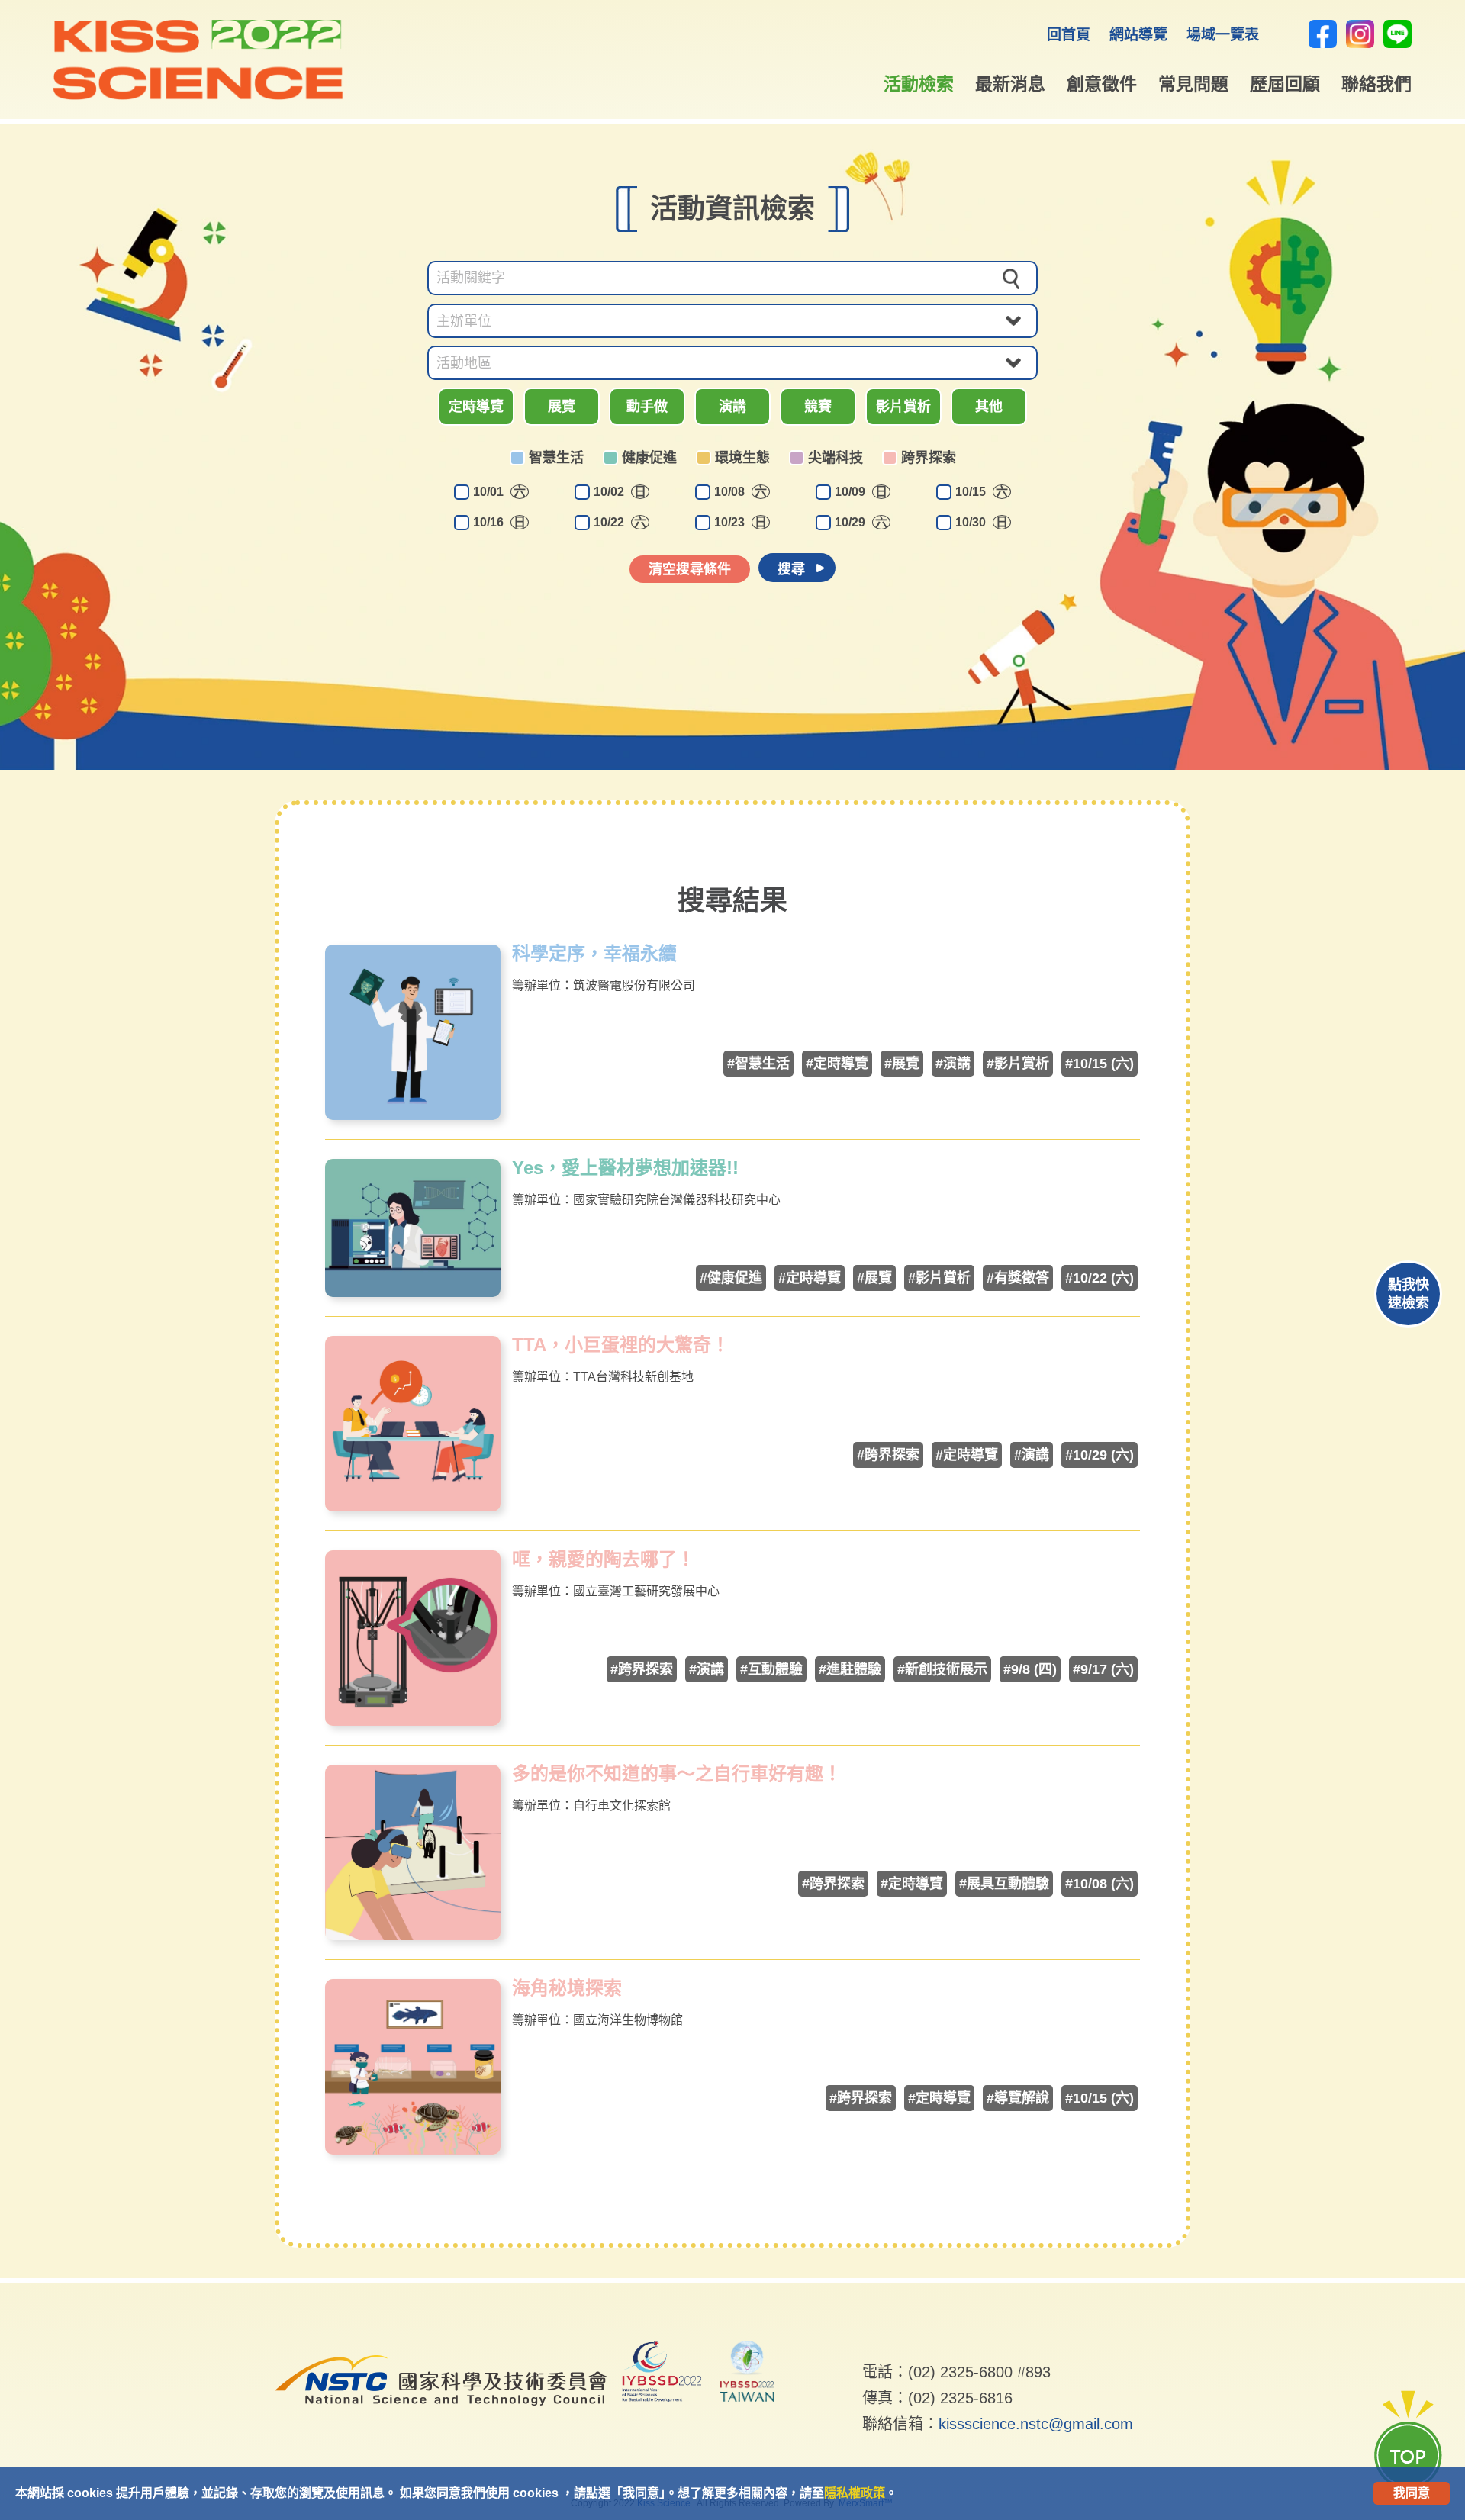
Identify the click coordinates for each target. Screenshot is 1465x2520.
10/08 (741, 492)
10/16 (499, 522)
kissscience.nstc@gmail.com (1036, 2424)
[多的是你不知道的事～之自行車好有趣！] (413, 1936)
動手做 (647, 407)
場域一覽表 (1223, 35)
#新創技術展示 (942, 1669)
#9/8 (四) (1030, 1669)
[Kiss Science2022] (198, 96)
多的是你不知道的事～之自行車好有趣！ (677, 1774)
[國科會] (441, 2417)
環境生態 (742, 458)
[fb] (1323, 34)
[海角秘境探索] (413, 2150)
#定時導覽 (837, 1064)
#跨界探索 (888, 1455)
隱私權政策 (855, 2493)
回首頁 (1069, 35)
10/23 (741, 522)
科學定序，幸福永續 (594, 954)
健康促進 (649, 458)
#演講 (953, 1064)
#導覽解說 (1018, 2098)
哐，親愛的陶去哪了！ (604, 1559)
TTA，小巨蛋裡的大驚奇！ (621, 1345)
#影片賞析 (1018, 1064)
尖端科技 (836, 458)
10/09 (861, 492)
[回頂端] (1408, 2440)
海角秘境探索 (567, 1988)
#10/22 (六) (1100, 1278)
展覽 (562, 407)
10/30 (982, 522)
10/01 (499, 492)
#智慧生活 (758, 1064)
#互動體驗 (771, 1669)
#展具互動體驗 (1004, 1884)
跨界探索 (929, 458)
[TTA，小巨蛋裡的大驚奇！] (413, 1507)
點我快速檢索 (1409, 1294)
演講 (732, 407)
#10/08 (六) (1100, 1884)
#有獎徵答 (1018, 1278)
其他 (989, 407)
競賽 (818, 407)
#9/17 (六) (1103, 1669)
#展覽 (902, 1064)
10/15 (982, 492)
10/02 (620, 492)
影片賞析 (903, 407)
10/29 (861, 522)
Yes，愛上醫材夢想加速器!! (625, 1168)
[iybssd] (662, 2374)
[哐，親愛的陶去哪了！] (413, 1722)
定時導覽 (476, 407)
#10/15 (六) (1100, 1064)
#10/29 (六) (1100, 1455)
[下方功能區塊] (864, 2349)
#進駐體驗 (850, 1669)
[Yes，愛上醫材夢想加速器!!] (413, 1293)
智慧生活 (556, 458)
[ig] (1360, 34)
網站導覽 (1138, 35)
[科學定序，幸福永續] (413, 1116)
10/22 (620, 522)
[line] (1397, 34)
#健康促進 (731, 1278)
